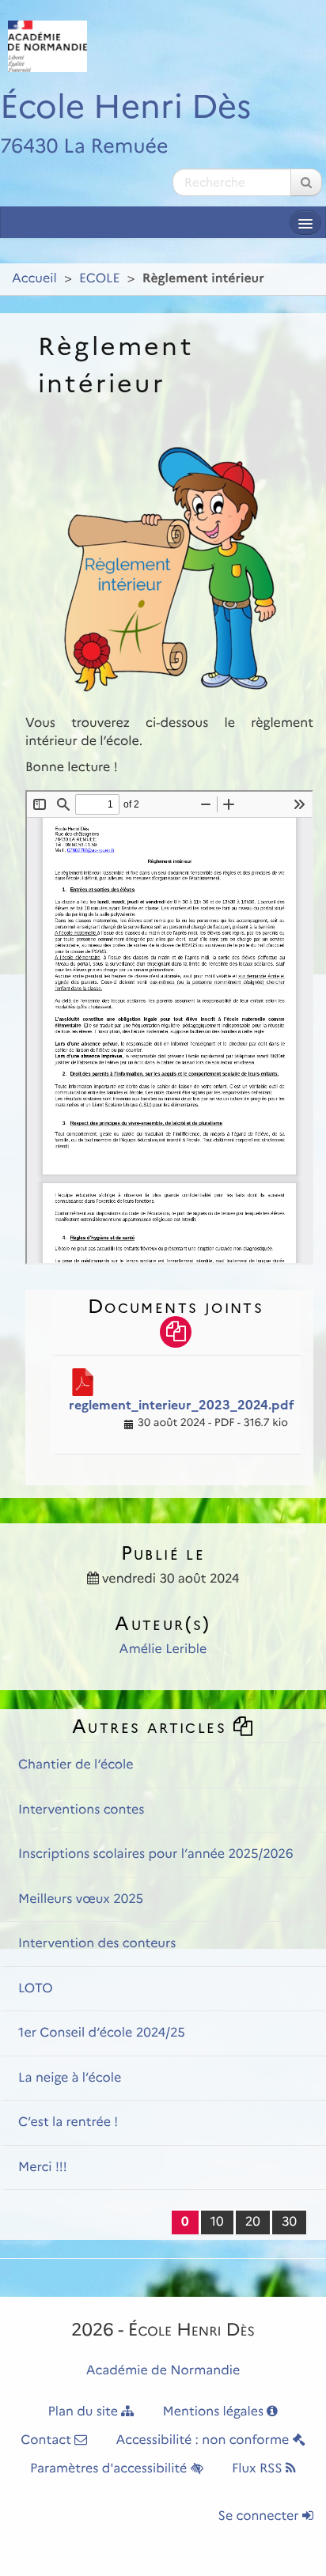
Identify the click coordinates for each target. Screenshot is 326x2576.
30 (289, 2222)
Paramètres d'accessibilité (110, 2469)
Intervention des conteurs (97, 1944)
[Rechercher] (306, 182)
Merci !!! (43, 2167)
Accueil (34, 279)
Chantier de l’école (76, 1765)
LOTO (36, 1989)
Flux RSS (259, 2469)
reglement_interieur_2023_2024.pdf (182, 1405)
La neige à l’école (70, 2078)
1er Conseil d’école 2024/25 (102, 2033)
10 (217, 2222)
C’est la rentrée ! (68, 2122)
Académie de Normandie (163, 2371)
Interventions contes (81, 1810)
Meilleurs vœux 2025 (81, 1899)
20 (253, 2222)
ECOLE (99, 279)
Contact (47, 2440)
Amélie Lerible (163, 1649)
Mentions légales (215, 2412)
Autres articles (152, 1726)
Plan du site (85, 2412)
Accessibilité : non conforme (205, 2440)
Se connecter (260, 2516)
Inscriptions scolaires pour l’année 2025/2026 (156, 1854)
